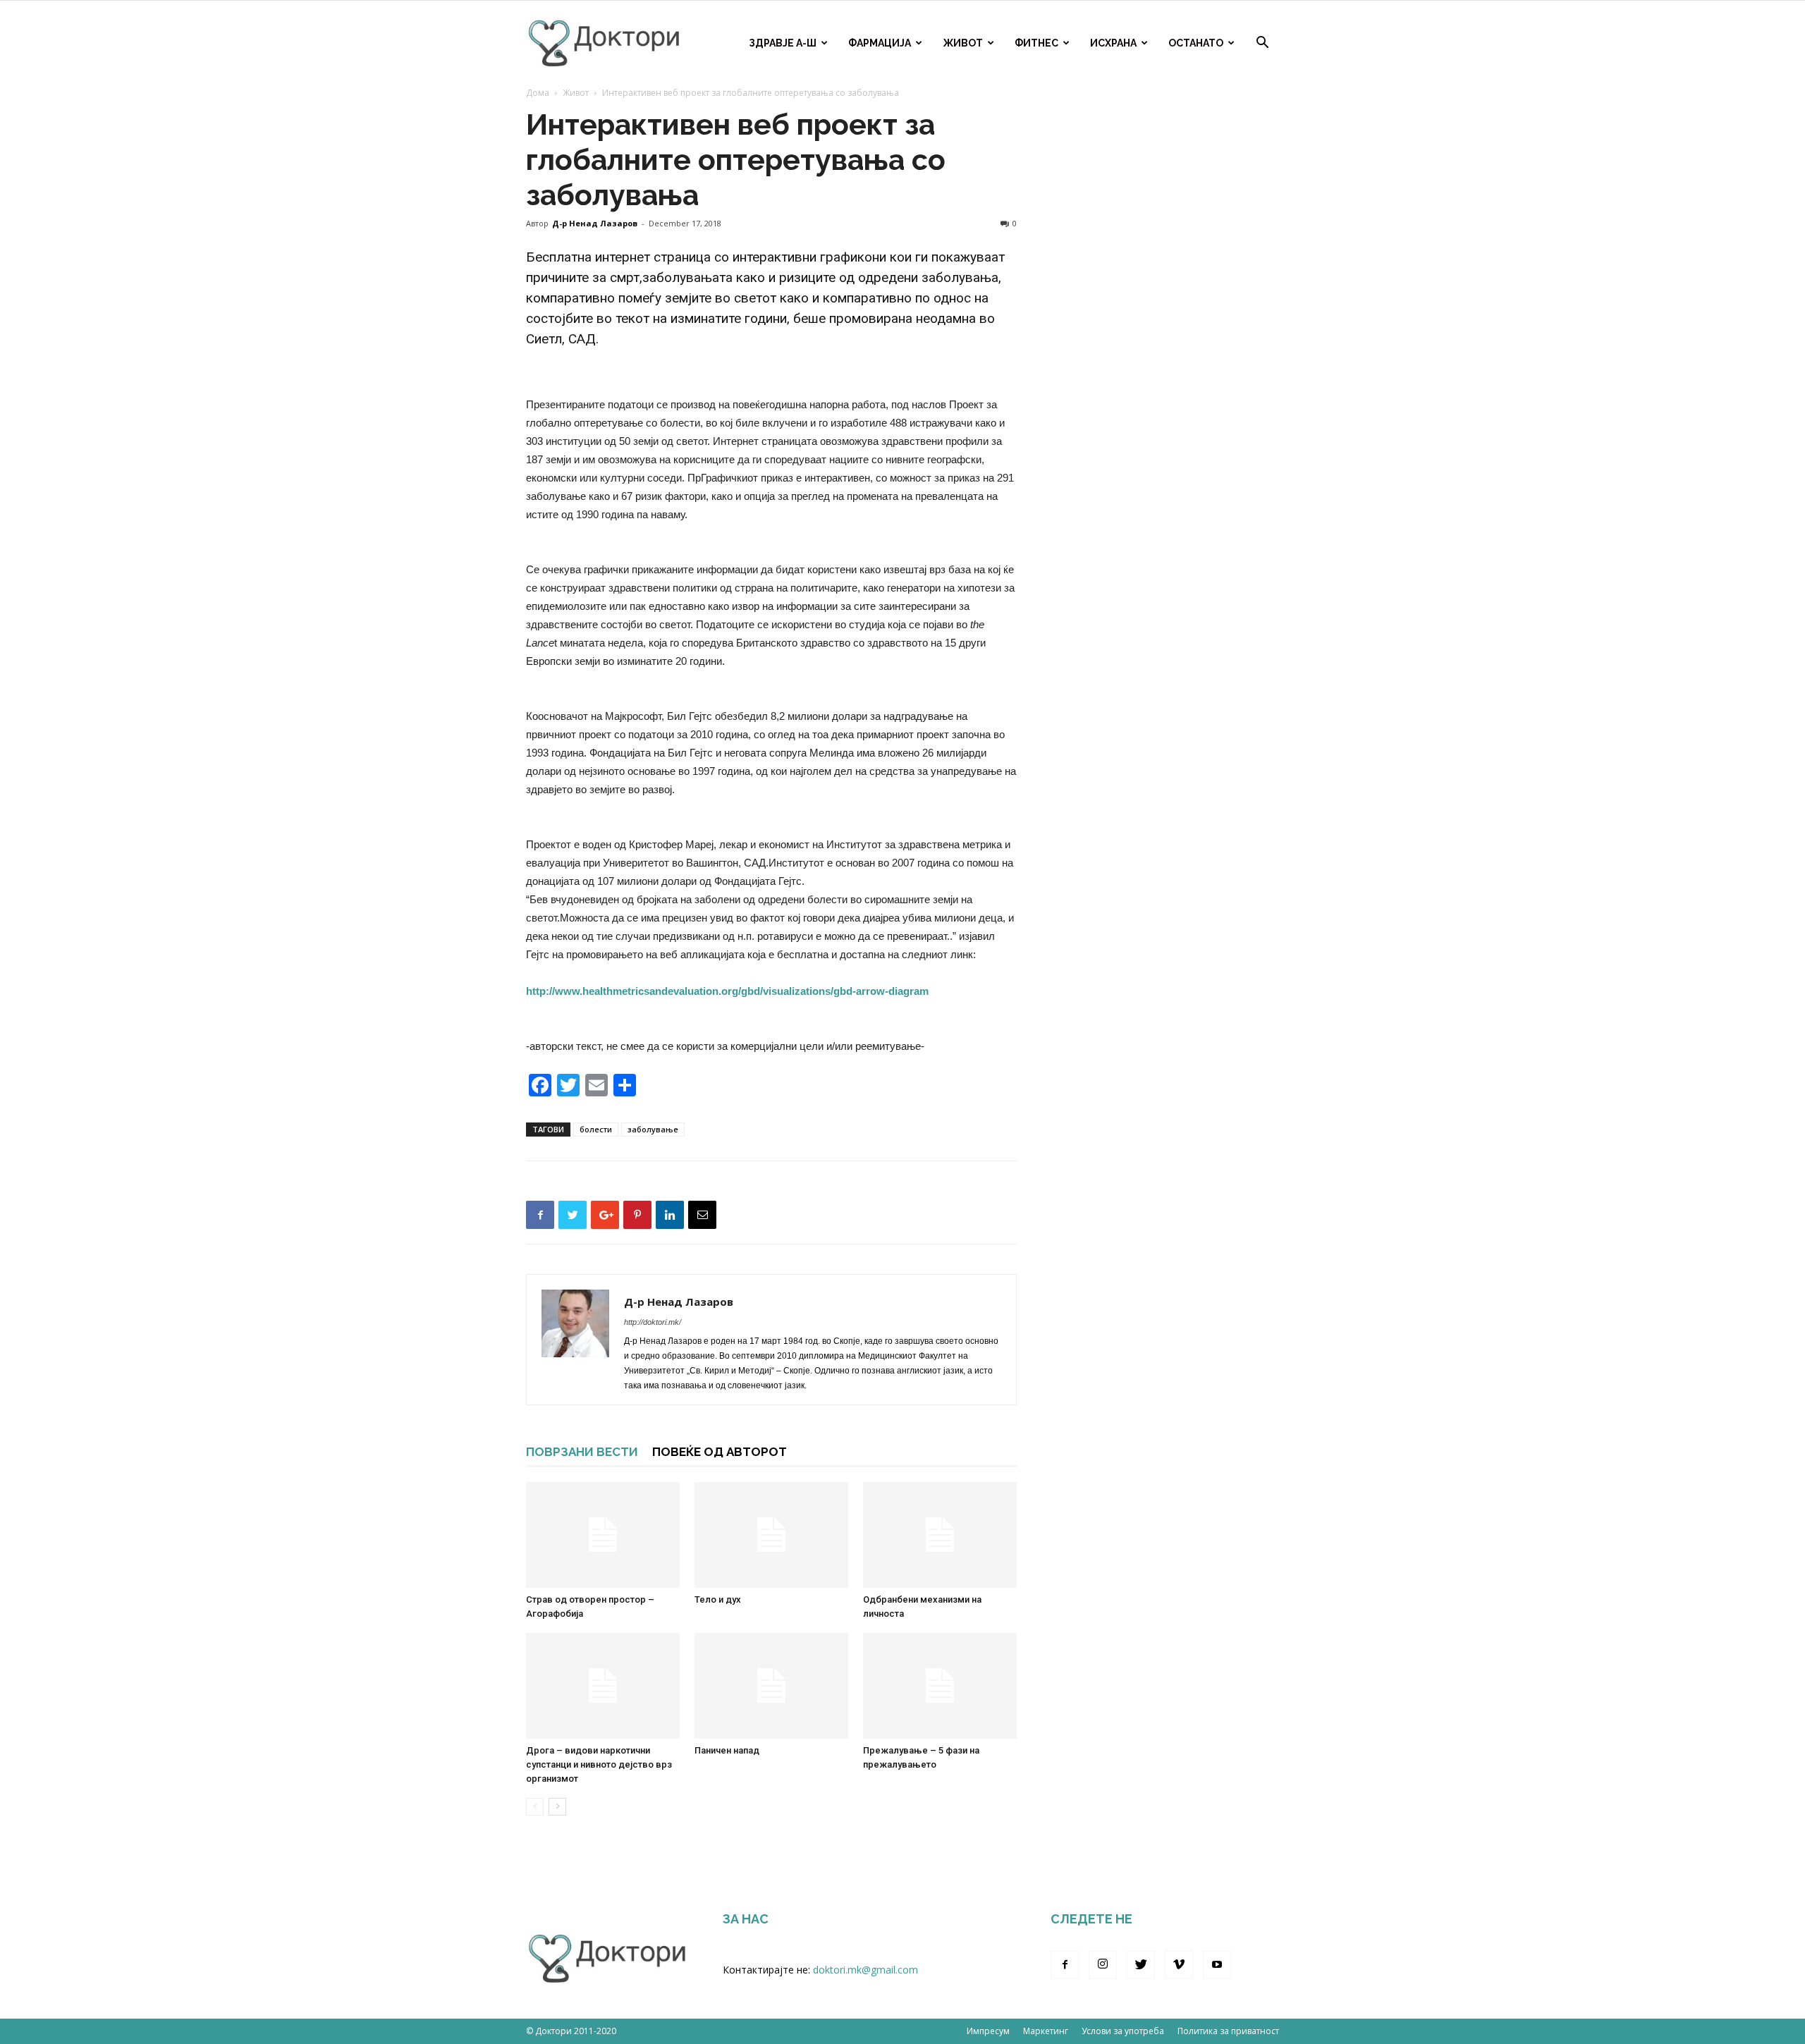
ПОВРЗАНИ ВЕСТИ (582, 1452)
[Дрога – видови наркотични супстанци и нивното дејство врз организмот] (603, 1686)
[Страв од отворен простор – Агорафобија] (603, 1535)
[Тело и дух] (771, 1535)
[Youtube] (1217, 1965)
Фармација (880, 43)
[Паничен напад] (771, 1686)
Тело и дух (718, 1599)
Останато (1196, 43)
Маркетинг (1046, 2031)
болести (596, 1129)
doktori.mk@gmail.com (865, 1970)
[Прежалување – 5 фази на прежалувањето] (940, 1686)
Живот (963, 43)
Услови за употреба (1123, 2031)
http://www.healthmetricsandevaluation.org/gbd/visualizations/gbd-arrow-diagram (727, 991)
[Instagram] (1103, 1965)
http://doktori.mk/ (653, 1322)
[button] (1262, 44)
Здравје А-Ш (783, 43)
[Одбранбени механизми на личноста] (940, 1535)
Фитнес (1036, 43)
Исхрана (1113, 43)
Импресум (988, 2031)
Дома (538, 93)
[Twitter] (1141, 1965)
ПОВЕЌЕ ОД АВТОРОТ (720, 1452)
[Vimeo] (1179, 1965)
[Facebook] (1065, 1965)
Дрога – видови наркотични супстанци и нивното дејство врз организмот (599, 1764)
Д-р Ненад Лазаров (595, 223)
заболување (653, 1129)
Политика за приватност (1228, 2031)
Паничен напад (727, 1750)
